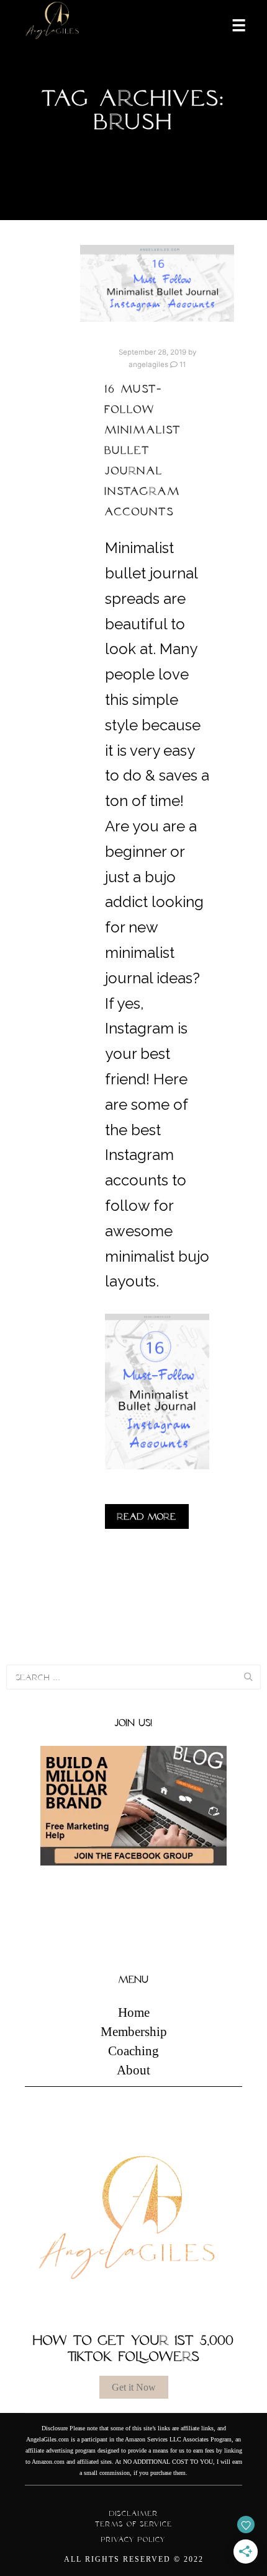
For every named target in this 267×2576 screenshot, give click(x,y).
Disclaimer (134, 2513)
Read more (147, 1516)
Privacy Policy (133, 2539)
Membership (134, 2032)
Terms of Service (134, 2524)
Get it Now (134, 2387)
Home (134, 2012)
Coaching (133, 2051)
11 (182, 365)
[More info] (231, 24)
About (133, 2070)
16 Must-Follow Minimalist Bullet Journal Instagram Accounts (143, 450)
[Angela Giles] (53, 24)
